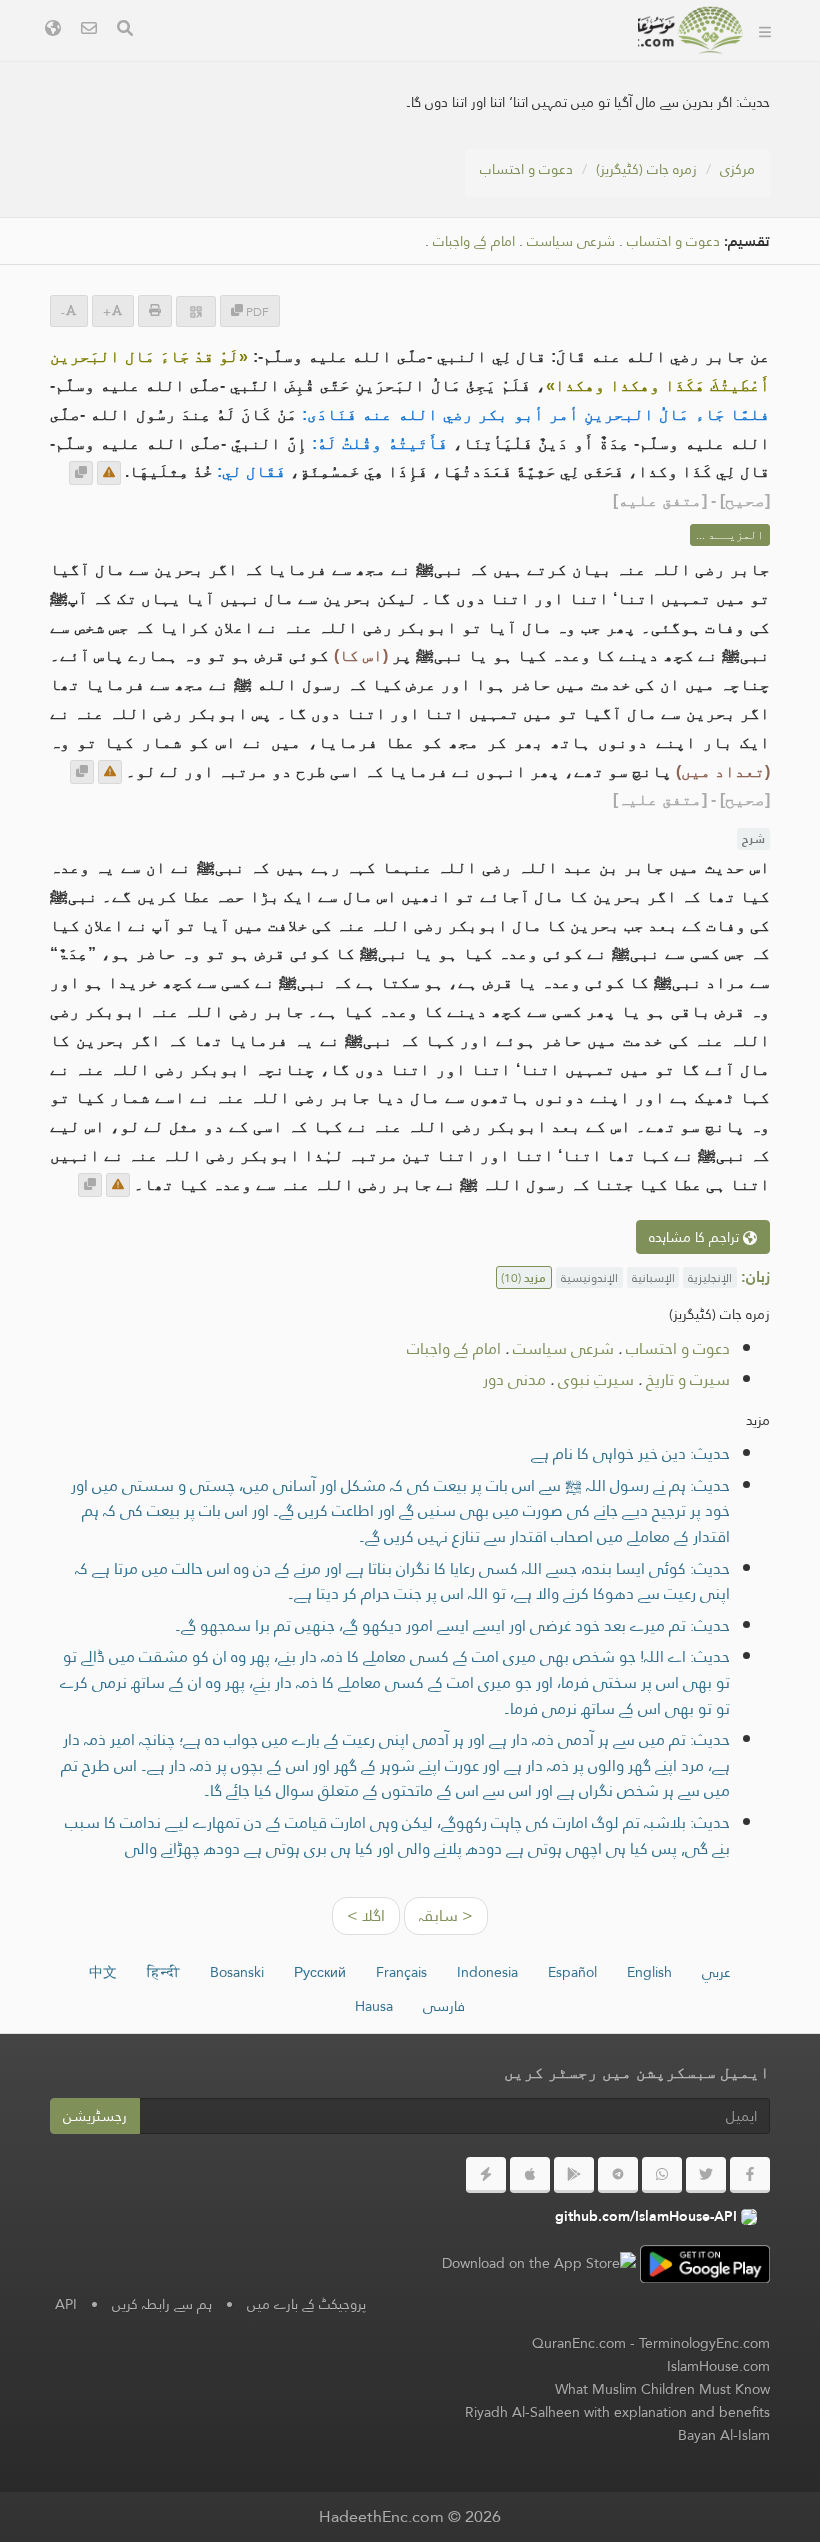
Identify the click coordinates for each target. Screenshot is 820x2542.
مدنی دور (514, 1379)
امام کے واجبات (474, 241)
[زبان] (53, 30)
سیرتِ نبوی (596, 1379)
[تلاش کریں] (125, 30)
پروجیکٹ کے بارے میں (306, 2304)
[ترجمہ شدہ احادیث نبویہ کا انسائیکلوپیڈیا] (691, 30)
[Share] (196, 311)
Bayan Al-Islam (724, 2435)
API (66, 2304)
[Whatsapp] (662, 2175)
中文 (103, 1972)
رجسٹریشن (95, 2116)
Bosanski (237, 1972)
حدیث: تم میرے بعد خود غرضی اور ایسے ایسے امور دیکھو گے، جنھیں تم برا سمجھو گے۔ (452, 1625)
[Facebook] (750, 2175)
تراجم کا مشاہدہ (696, 1237)
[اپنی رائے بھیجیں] (109, 473)
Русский (320, 1972)
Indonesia (487, 1972)
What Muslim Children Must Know (662, 2389)
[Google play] (574, 2175)
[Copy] (81, 473)
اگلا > (366, 1915)
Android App (396, 58)
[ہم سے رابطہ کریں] (89, 30)
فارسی (444, 2006)
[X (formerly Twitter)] (706, 2175)
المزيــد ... (730, 535)
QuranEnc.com (579, 2343)
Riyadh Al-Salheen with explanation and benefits (617, 2412)
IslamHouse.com (718, 2366)
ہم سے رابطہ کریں (162, 2304)
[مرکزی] (765, 30)
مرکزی (737, 169)
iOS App (266, 58)
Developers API (550, 58)
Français (401, 1972)
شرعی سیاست (571, 241)
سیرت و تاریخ (688, 1379)
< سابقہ (446, 1915)
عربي (716, 1972)
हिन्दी (163, 1972)
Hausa (374, 2006)
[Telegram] (618, 2175)
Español (572, 1972)
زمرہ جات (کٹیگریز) (646, 169)
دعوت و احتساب (526, 169)
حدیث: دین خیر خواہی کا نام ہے (630, 1453)
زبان (592, 105)
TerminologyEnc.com (704, 2343)
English (649, 1972)
